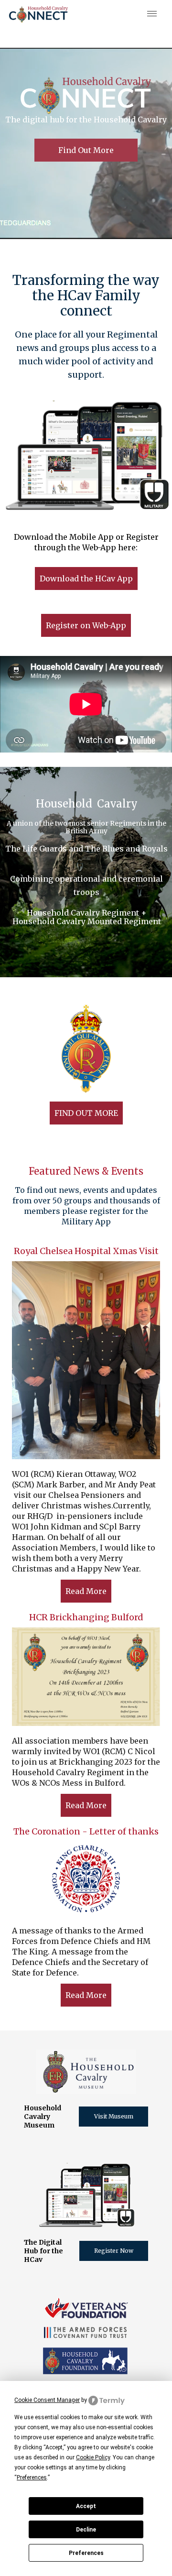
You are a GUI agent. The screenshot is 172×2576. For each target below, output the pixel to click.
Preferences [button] (32, 2478)
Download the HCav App (86, 579)
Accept (86, 2506)
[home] (38, 14)
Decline (86, 2530)
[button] (150, 14)
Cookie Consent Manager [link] (47, 2400)
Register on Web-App (86, 625)
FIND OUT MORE (86, 1113)
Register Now (114, 2251)
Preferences (86, 2553)
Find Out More (86, 150)
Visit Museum (114, 2116)
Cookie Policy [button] (93, 2457)
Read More (86, 1591)
